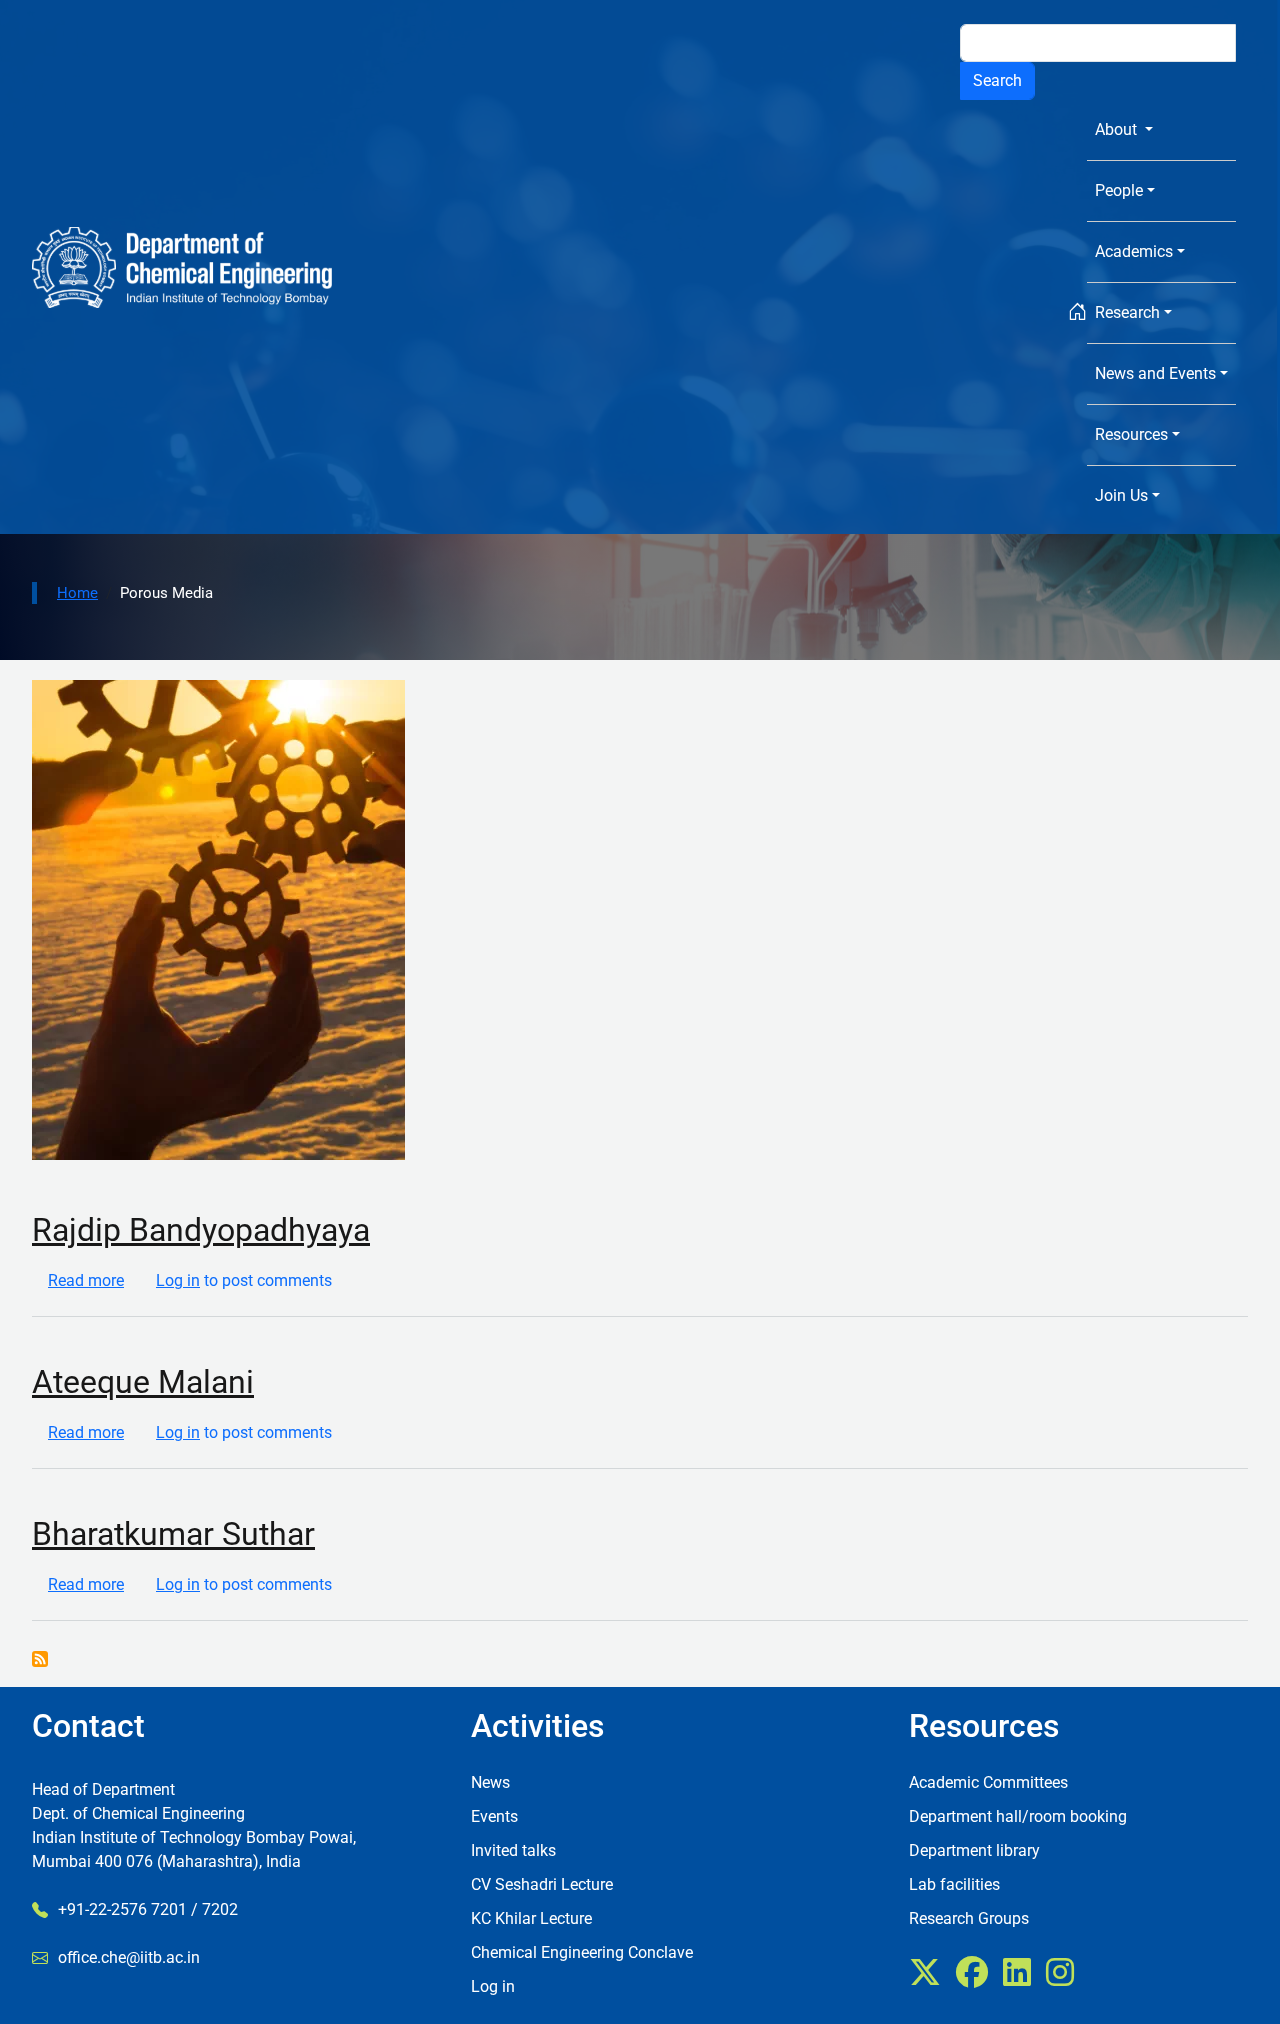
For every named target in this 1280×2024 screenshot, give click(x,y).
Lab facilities (954, 1884)
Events (494, 1816)
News (490, 1782)
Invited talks (513, 1850)
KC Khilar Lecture (531, 1918)
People (1119, 190)
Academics (1134, 251)
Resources (1131, 434)
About (1118, 129)
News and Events (1155, 373)
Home (77, 593)
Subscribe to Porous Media (40, 1659)
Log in (178, 1280)
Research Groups (969, 1918)
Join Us (1121, 495)
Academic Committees (988, 1782)
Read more (86, 1280)
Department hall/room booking (1018, 1816)
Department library (974, 1850)
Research (1127, 312)
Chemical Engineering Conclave (582, 1952)
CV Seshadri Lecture (542, 1884)
